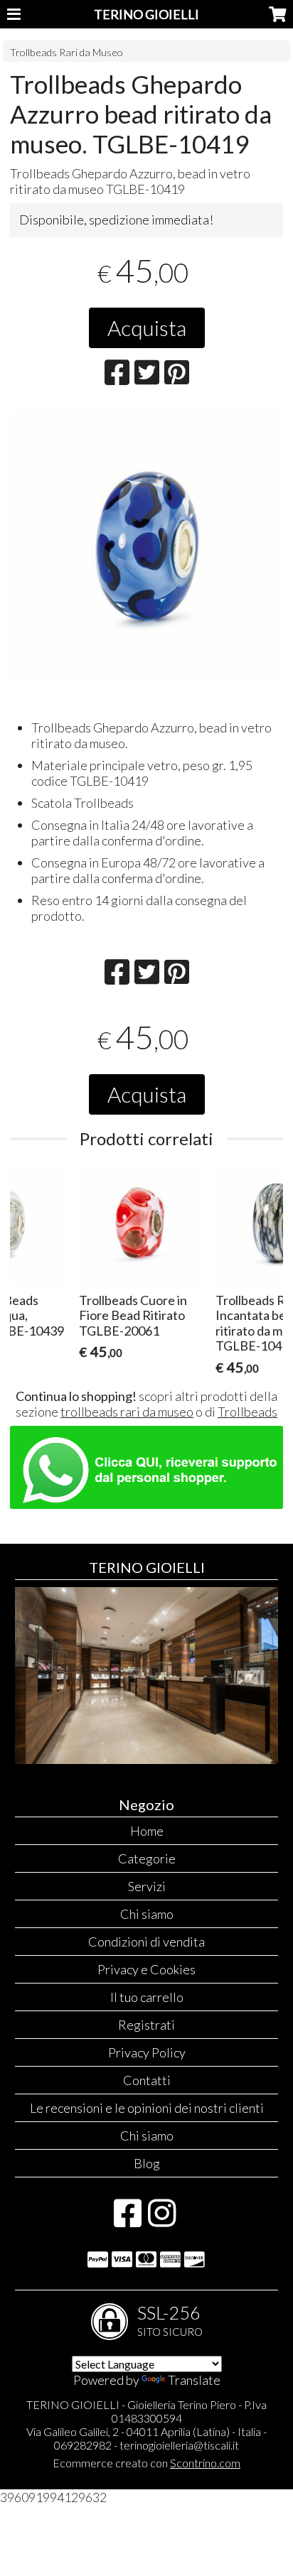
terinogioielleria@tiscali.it (179, 2445)
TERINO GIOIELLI (146, 14)
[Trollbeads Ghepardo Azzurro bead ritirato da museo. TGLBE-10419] (146, 546)
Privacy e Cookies (146, 1969)
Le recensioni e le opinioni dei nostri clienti (147, 2108)
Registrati (146, 2025)
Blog (147, 2163)
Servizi (147, 1886)
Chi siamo (147, 1914)
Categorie (147, 1858)
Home (147, 1831)
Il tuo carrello (147, 1997)
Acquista (147, 328)
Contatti (147, 2080)
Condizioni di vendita (146, 1942)
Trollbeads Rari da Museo (66, 52)
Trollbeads (247, 1412)
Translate (194, 2380)
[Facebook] (128, 2220)
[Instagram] (162, 2220)
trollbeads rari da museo (127, 1412)
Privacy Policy (147, 2052)
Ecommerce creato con (146, 2463)
